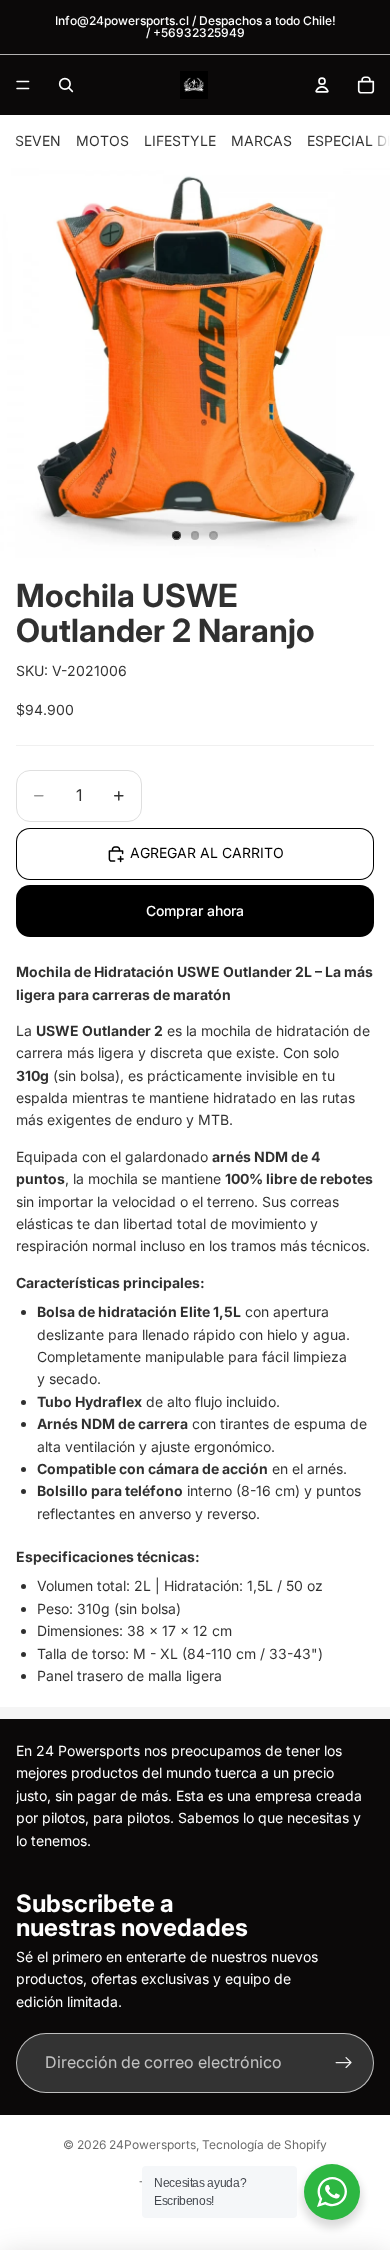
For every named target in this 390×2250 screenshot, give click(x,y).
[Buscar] (66, 85)
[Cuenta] (322, 85)
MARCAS (261, 140)
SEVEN (38, 140)
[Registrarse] (344, 2064)
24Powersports (152, 2144)
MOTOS (102, 140)
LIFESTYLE (180, 140)
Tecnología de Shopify (264, 2144)
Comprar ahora (195, 910)
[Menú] (23, 85)
